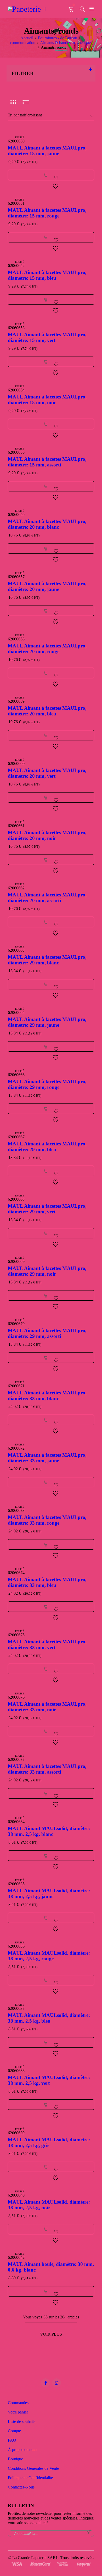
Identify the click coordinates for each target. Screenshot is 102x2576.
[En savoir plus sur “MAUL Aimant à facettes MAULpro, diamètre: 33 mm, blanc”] (46, 1420)
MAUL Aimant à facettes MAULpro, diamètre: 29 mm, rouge (47, 1084)
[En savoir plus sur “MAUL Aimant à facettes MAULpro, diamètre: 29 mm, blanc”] (46, 984)
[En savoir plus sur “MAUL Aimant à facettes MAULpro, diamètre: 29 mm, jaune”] (46, 1046)
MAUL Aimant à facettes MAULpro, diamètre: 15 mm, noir (47, 400)
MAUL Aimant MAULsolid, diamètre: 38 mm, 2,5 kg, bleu (49, 2018)
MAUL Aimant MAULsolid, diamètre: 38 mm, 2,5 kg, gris (49, 2142)
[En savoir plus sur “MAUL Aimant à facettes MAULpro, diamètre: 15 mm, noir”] (46, 424)
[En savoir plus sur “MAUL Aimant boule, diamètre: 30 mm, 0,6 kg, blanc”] (46, 2291)
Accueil (27, 38)
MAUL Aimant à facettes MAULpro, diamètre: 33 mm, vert (47, 1645)
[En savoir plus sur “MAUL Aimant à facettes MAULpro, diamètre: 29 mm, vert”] (46, 1233)
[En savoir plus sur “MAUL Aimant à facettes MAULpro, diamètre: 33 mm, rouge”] (46, 1544)
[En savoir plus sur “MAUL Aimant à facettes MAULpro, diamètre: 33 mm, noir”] (46, 1731)
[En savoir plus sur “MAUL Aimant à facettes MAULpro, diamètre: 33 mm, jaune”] (46, 1482)
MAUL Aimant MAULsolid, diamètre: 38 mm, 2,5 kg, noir (49, 2205)
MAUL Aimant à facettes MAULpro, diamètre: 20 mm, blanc (47, 524)
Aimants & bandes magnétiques (66, 43)
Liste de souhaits (22, 2421)
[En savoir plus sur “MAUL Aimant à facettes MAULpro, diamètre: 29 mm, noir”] (46, 1295)
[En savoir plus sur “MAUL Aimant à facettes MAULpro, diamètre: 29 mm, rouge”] (46, 1109)
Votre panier (18, 2412)
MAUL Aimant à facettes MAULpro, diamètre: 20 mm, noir (47, 835)
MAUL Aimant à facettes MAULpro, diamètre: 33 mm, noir (47, 1707)
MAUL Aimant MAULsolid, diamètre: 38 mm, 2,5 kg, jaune (49, 1894)
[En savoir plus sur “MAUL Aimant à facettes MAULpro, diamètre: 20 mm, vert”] (46, 797)
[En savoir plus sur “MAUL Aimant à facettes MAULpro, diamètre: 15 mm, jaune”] (46, 175)
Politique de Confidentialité (30, 2478)
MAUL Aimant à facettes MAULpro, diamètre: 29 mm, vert (47, 1209)
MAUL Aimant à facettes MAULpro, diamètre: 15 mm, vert (47, 337)
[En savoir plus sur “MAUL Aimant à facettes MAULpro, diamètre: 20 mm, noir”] (46, 860)
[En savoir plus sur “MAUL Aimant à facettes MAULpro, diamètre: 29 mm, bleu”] (46, 1171)
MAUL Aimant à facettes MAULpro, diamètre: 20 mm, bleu (47, 711)
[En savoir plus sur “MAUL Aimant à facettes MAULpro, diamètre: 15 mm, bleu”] (46, 300)
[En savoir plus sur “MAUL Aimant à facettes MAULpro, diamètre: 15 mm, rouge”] (46, 237)
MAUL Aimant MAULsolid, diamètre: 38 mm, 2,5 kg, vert (49, 2080)
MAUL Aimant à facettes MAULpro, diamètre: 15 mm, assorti (47, 462)
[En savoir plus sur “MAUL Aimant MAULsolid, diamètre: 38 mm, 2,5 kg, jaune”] (46, 1918)
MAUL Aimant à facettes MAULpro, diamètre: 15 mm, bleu (47, 275)
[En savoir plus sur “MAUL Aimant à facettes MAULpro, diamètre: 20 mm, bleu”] (46, 735)
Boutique (15, 2459)
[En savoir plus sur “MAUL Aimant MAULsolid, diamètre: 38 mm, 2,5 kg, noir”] (46, 2229)
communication (23, 43)
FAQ (12, 2440)
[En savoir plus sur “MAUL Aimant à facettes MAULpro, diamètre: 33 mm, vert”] (46, 1669)
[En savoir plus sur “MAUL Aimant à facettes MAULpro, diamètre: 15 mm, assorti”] (46, 486)
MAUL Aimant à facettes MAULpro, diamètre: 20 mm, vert (47, 773)
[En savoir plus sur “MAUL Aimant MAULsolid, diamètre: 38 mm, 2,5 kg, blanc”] (46, 1856)
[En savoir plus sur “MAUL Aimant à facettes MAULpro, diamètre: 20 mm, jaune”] (46, 611)
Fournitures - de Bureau (58, 38)
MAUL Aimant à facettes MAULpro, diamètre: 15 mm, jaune (47, 151)
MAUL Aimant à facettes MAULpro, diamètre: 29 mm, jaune (47, 1022)
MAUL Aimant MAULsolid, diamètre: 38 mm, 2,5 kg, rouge (49, 1956)
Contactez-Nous (21, 2487)
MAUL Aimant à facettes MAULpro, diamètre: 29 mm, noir (47, 1271)
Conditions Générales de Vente (33, 2468)
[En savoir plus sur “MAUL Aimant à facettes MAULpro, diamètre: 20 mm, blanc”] (46, 548)
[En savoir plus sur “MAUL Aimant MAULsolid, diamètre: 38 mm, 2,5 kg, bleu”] (46, 2042)
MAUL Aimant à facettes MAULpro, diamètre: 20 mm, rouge (47, 649)
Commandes (18, 2403)
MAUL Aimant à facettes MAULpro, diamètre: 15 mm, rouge (47, 213)
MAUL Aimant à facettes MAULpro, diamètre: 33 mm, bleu (47, 1582)
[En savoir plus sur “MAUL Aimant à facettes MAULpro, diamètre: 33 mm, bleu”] (46, 1607)
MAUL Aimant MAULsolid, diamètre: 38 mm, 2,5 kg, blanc (49, 1831)
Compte (14, 2431)
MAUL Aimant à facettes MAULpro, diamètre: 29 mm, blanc (47, 960)
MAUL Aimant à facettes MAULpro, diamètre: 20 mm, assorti (47, 898)
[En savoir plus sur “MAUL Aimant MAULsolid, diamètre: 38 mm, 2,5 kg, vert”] (46, 2105)
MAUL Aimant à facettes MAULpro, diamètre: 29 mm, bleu (47, 1147)
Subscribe (89, 2532)
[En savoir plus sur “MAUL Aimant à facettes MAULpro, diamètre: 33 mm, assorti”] (46, 1793)
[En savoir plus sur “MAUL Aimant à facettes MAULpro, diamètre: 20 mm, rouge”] (46, 673)
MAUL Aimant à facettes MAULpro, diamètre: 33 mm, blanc (47, 1396)
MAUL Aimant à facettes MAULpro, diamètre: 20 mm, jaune (47, 586)
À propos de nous (22, 2450)
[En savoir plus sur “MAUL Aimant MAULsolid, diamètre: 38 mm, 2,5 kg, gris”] (46, 2167)
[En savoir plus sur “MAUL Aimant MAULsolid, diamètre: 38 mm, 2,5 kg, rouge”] (46, 1980)
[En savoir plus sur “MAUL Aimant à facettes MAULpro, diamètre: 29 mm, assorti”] (46, 1358)
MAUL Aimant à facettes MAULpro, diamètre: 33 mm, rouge (47, 1520)
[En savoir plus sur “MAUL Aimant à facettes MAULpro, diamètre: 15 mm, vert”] (46, 362)
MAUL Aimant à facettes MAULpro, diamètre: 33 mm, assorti (47, 1769)
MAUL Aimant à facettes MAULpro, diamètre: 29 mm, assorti (47, 1333)
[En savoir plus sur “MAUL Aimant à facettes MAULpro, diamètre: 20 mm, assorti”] (46, 922)
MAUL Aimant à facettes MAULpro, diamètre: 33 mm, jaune (47, 1458)
